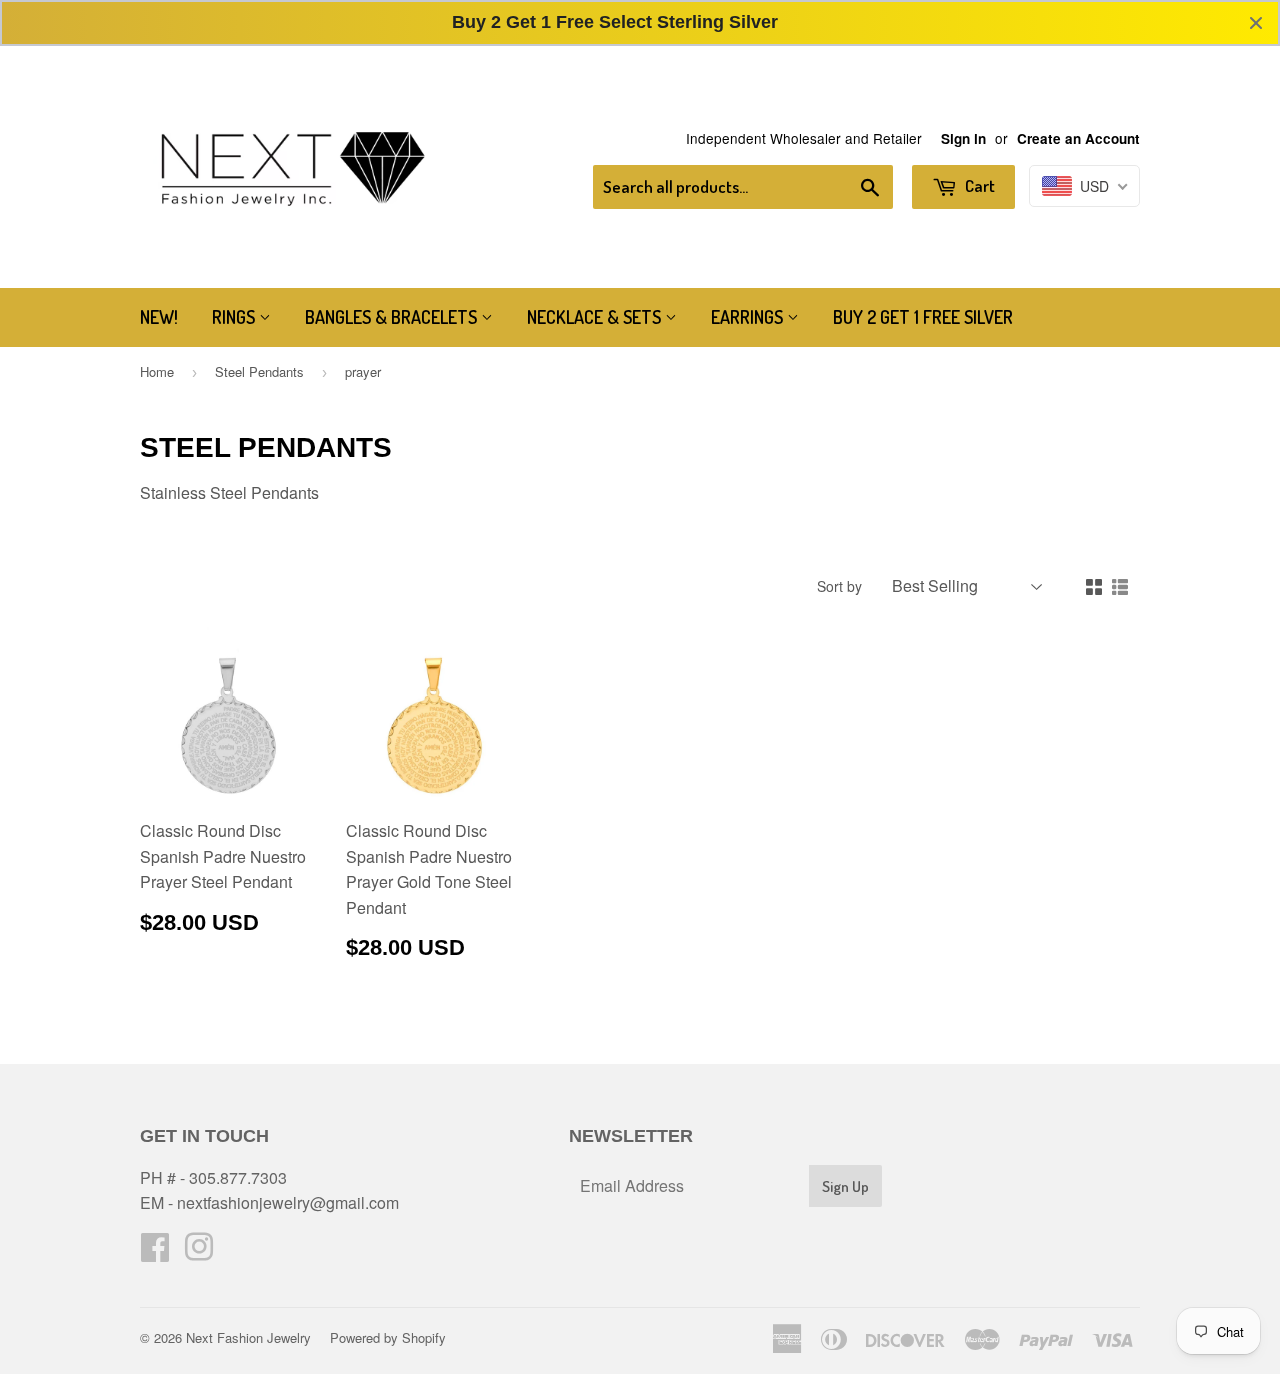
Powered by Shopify (388, 1337)
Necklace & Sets (596, 317)
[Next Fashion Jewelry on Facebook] (155, 1252)
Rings (235, 317)
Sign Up (845, 1186)
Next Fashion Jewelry (248, 1337)
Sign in (963, 138)
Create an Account (1078, 138)
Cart (978, 185)
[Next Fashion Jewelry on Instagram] (199, 1252)
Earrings (749, 317)
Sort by (839, 586)
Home (157, 371)
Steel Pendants (259, 371)
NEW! (159, 317)
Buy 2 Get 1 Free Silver (923, 317)
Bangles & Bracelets (393, 317)
